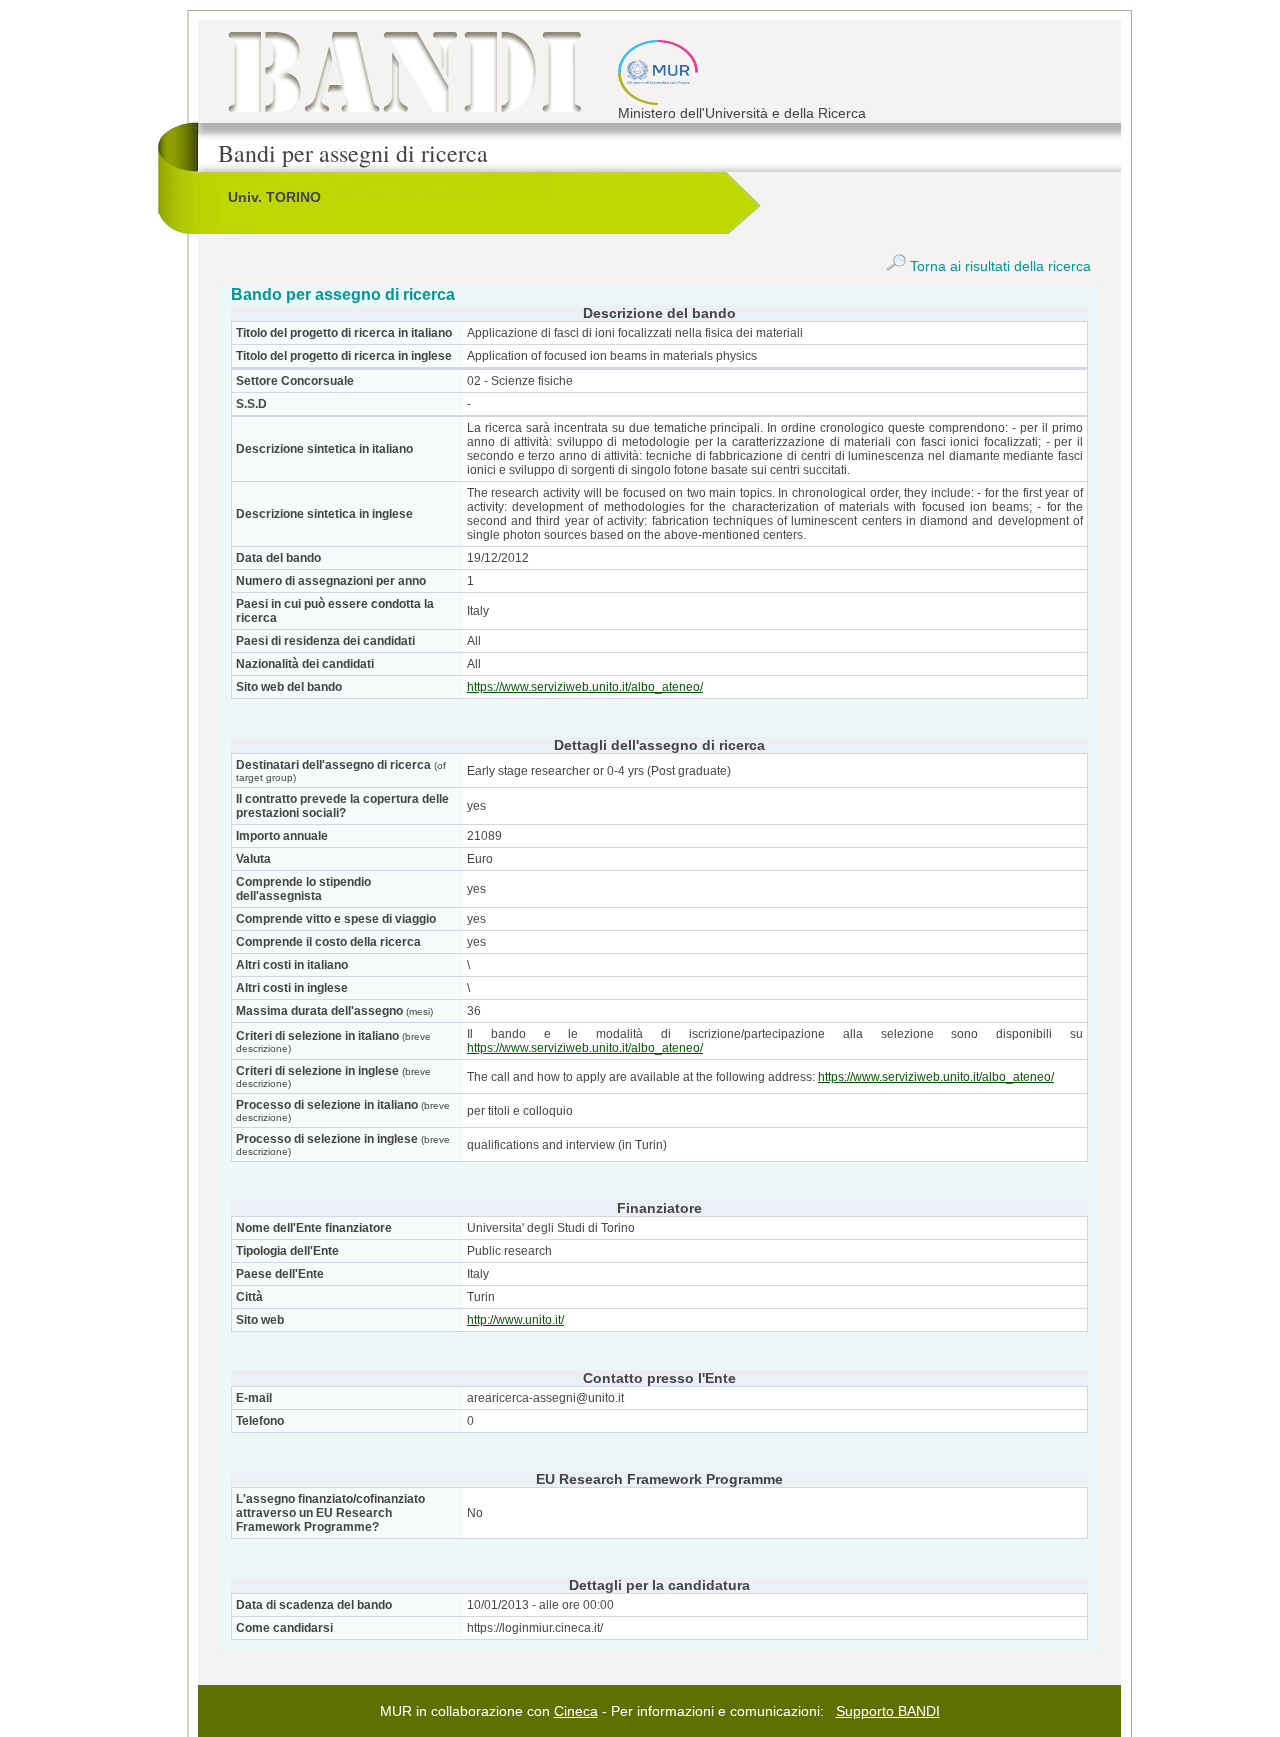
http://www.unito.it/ (515, 1320)
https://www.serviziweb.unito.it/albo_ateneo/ (585, 687)
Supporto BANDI (888, 1711)
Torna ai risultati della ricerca (998, 266)
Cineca (576, 1711)
